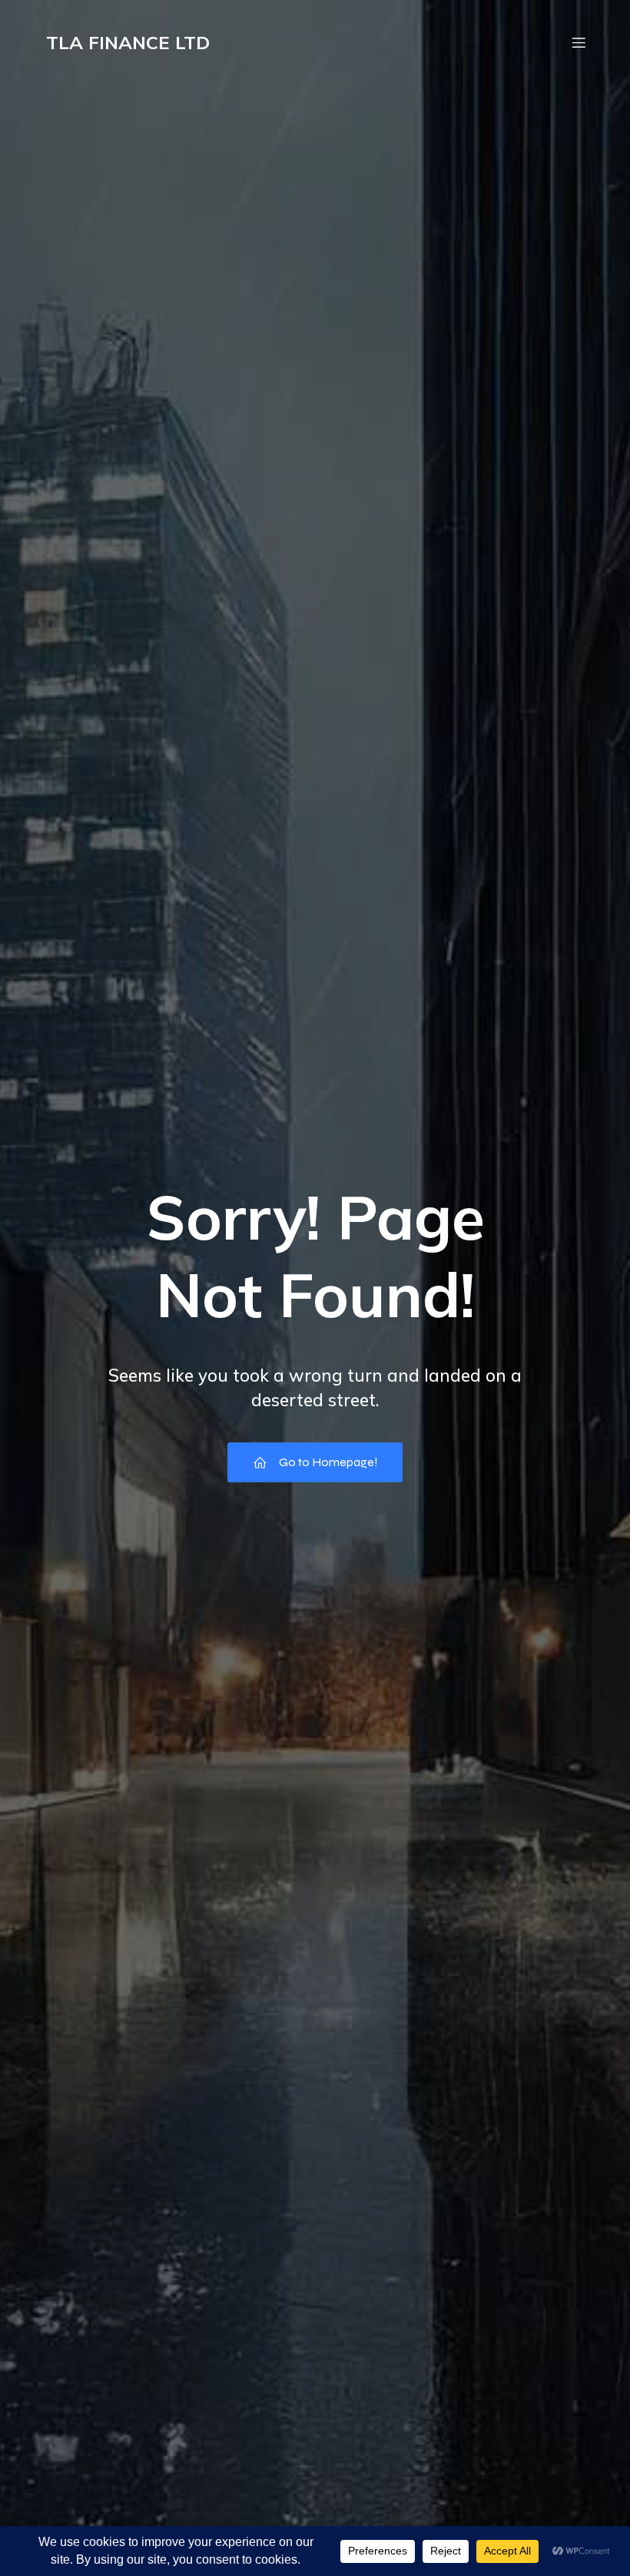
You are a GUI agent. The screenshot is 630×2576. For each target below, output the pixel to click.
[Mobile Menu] (579, 42)
